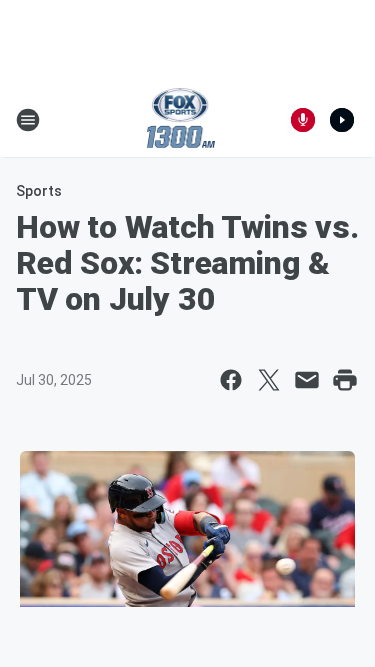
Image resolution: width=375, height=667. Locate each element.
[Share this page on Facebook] (231, 380)
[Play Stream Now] (342, 120)
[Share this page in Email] (307, 380)
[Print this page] (345, 380)
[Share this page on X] (269, 380)
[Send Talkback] (303, 120)
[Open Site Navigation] (28, 120)
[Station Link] (181, 120)
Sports (39, 191)
